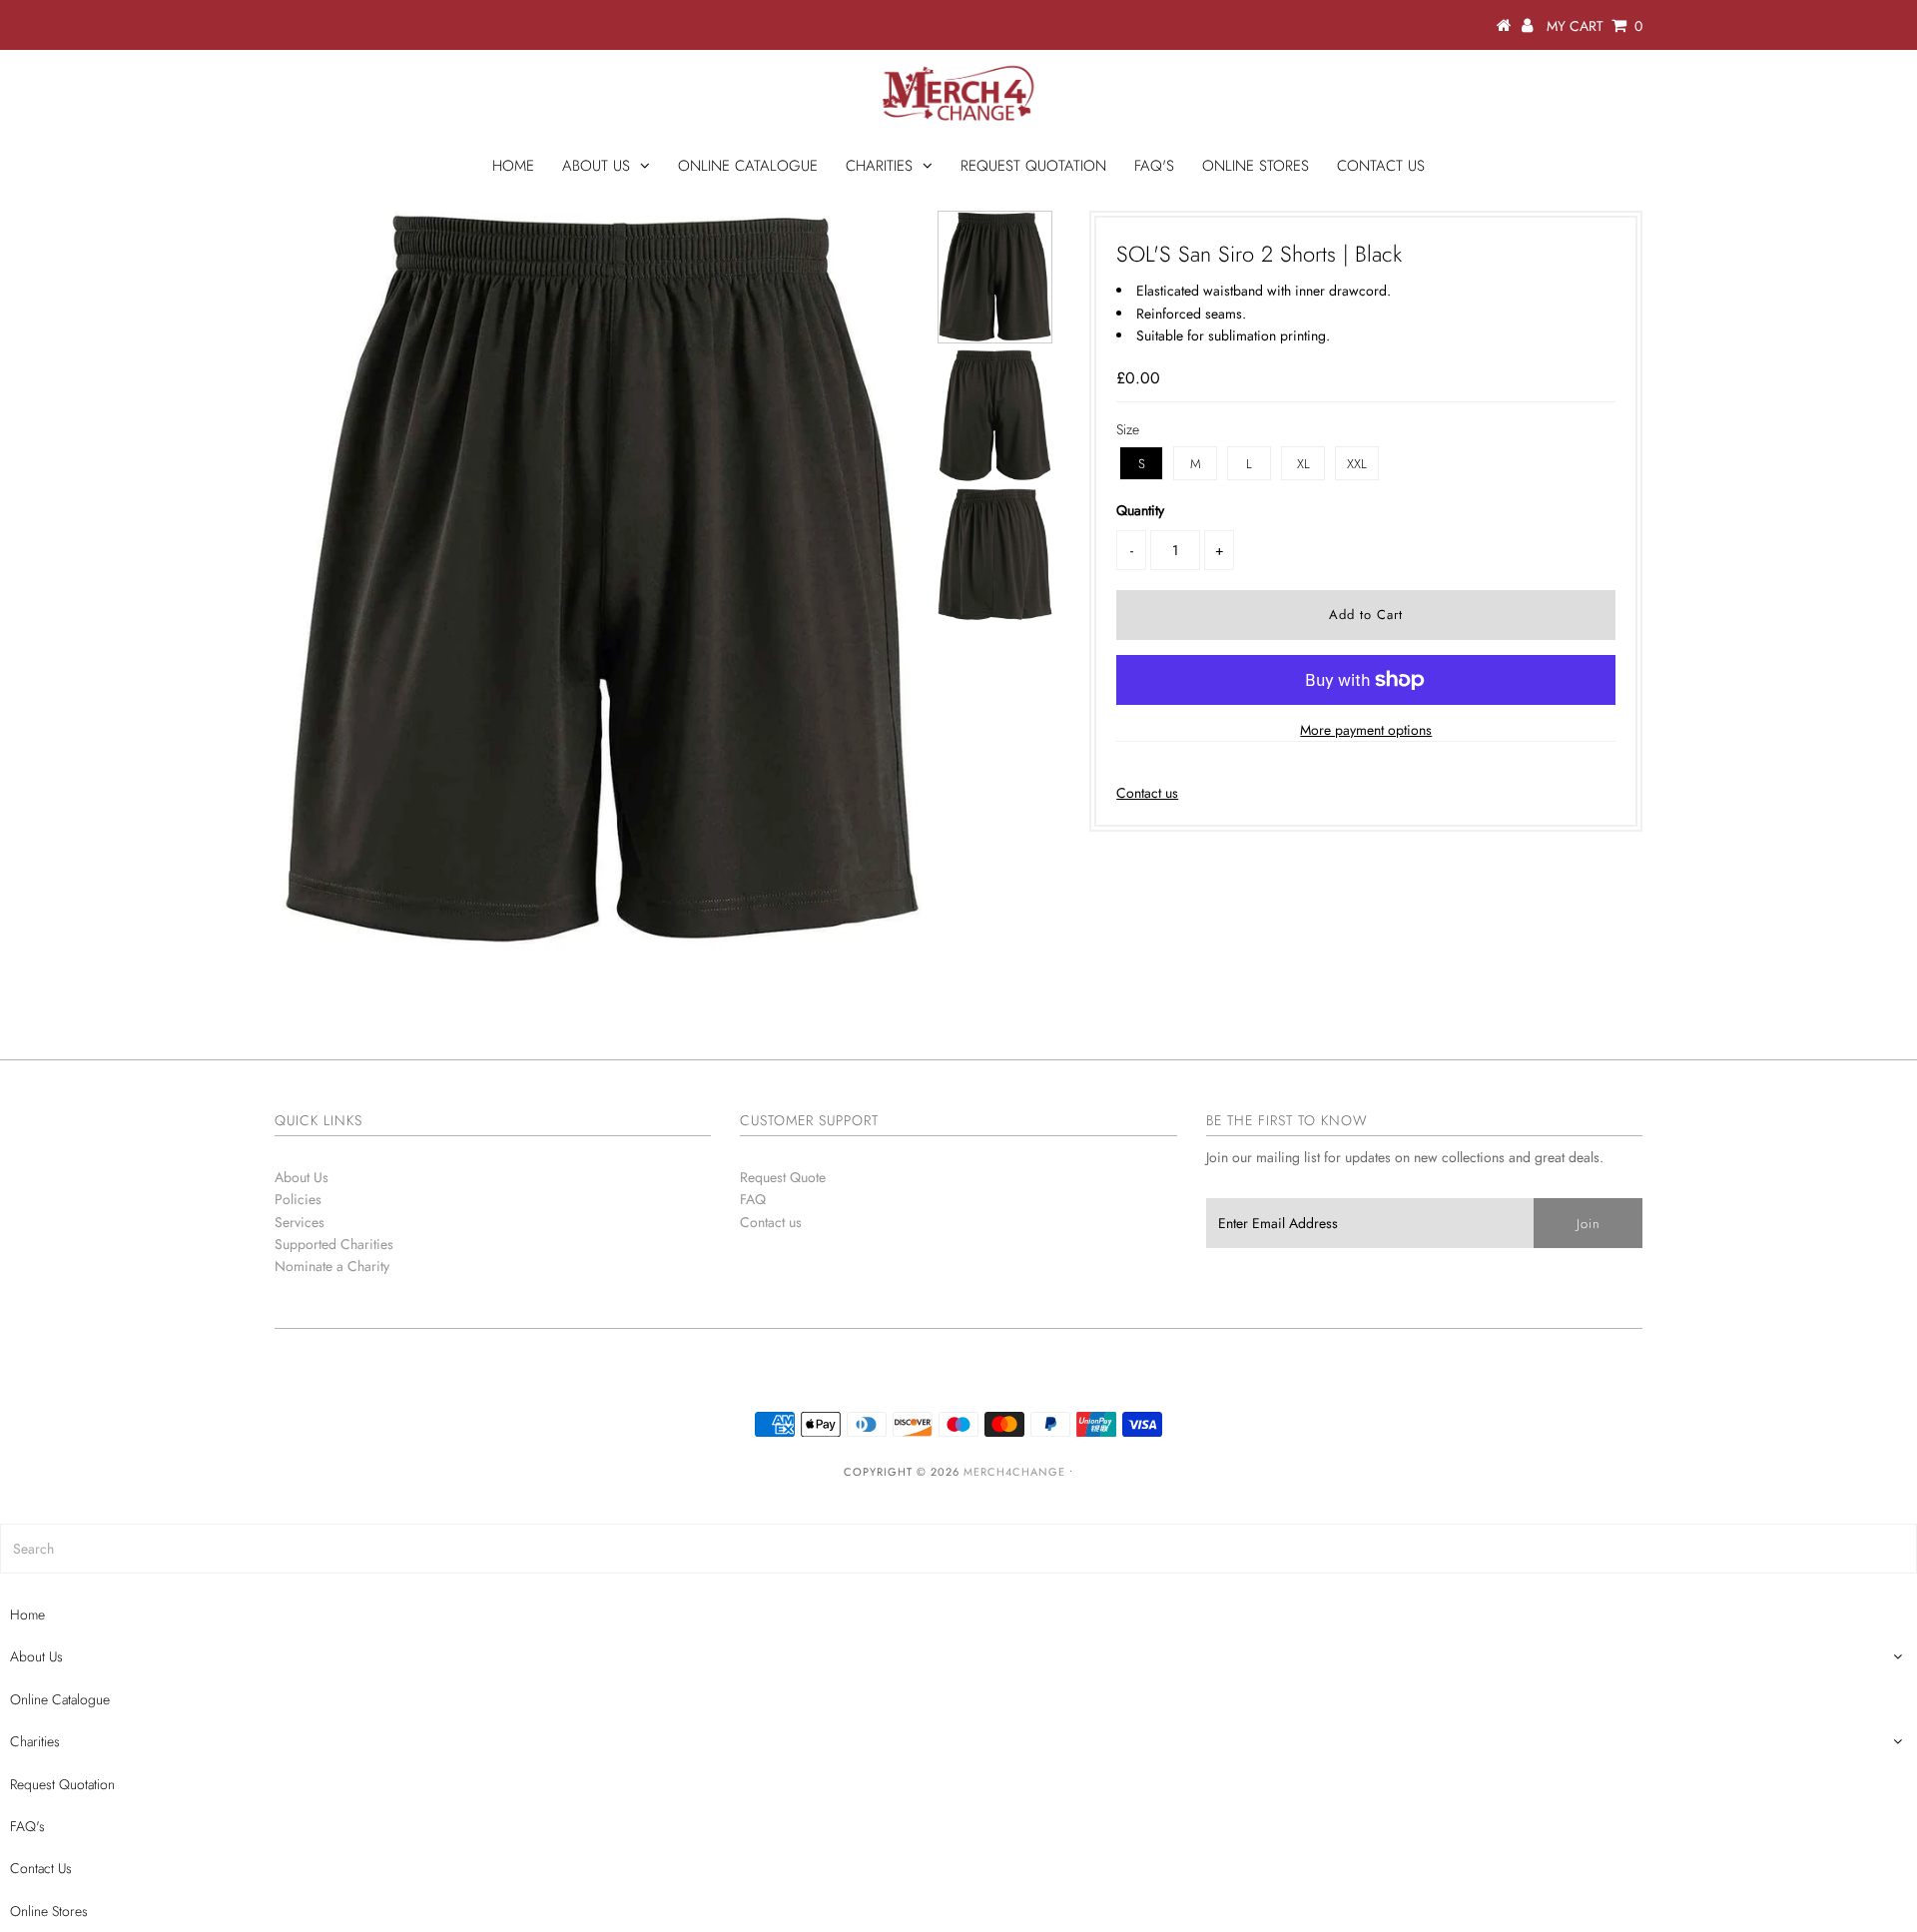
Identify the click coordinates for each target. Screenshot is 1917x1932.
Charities (879, 166)
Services (300, 1222)
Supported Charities (334, 1244)
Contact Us (1381, 166)
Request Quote (783, 1177)
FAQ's (1154, 166)
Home (513, 166)
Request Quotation (1033, 166)
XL (1303, 464)
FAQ (753, 1199)
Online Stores (1256, 166)
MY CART (1595, 26)
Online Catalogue (748, 166)
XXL (1357, 464)
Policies (298, 1199)
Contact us (1147, 793)
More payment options (1366, 730)
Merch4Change (1014, 1472)
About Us (596, 166)
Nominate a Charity (332, 1266)
